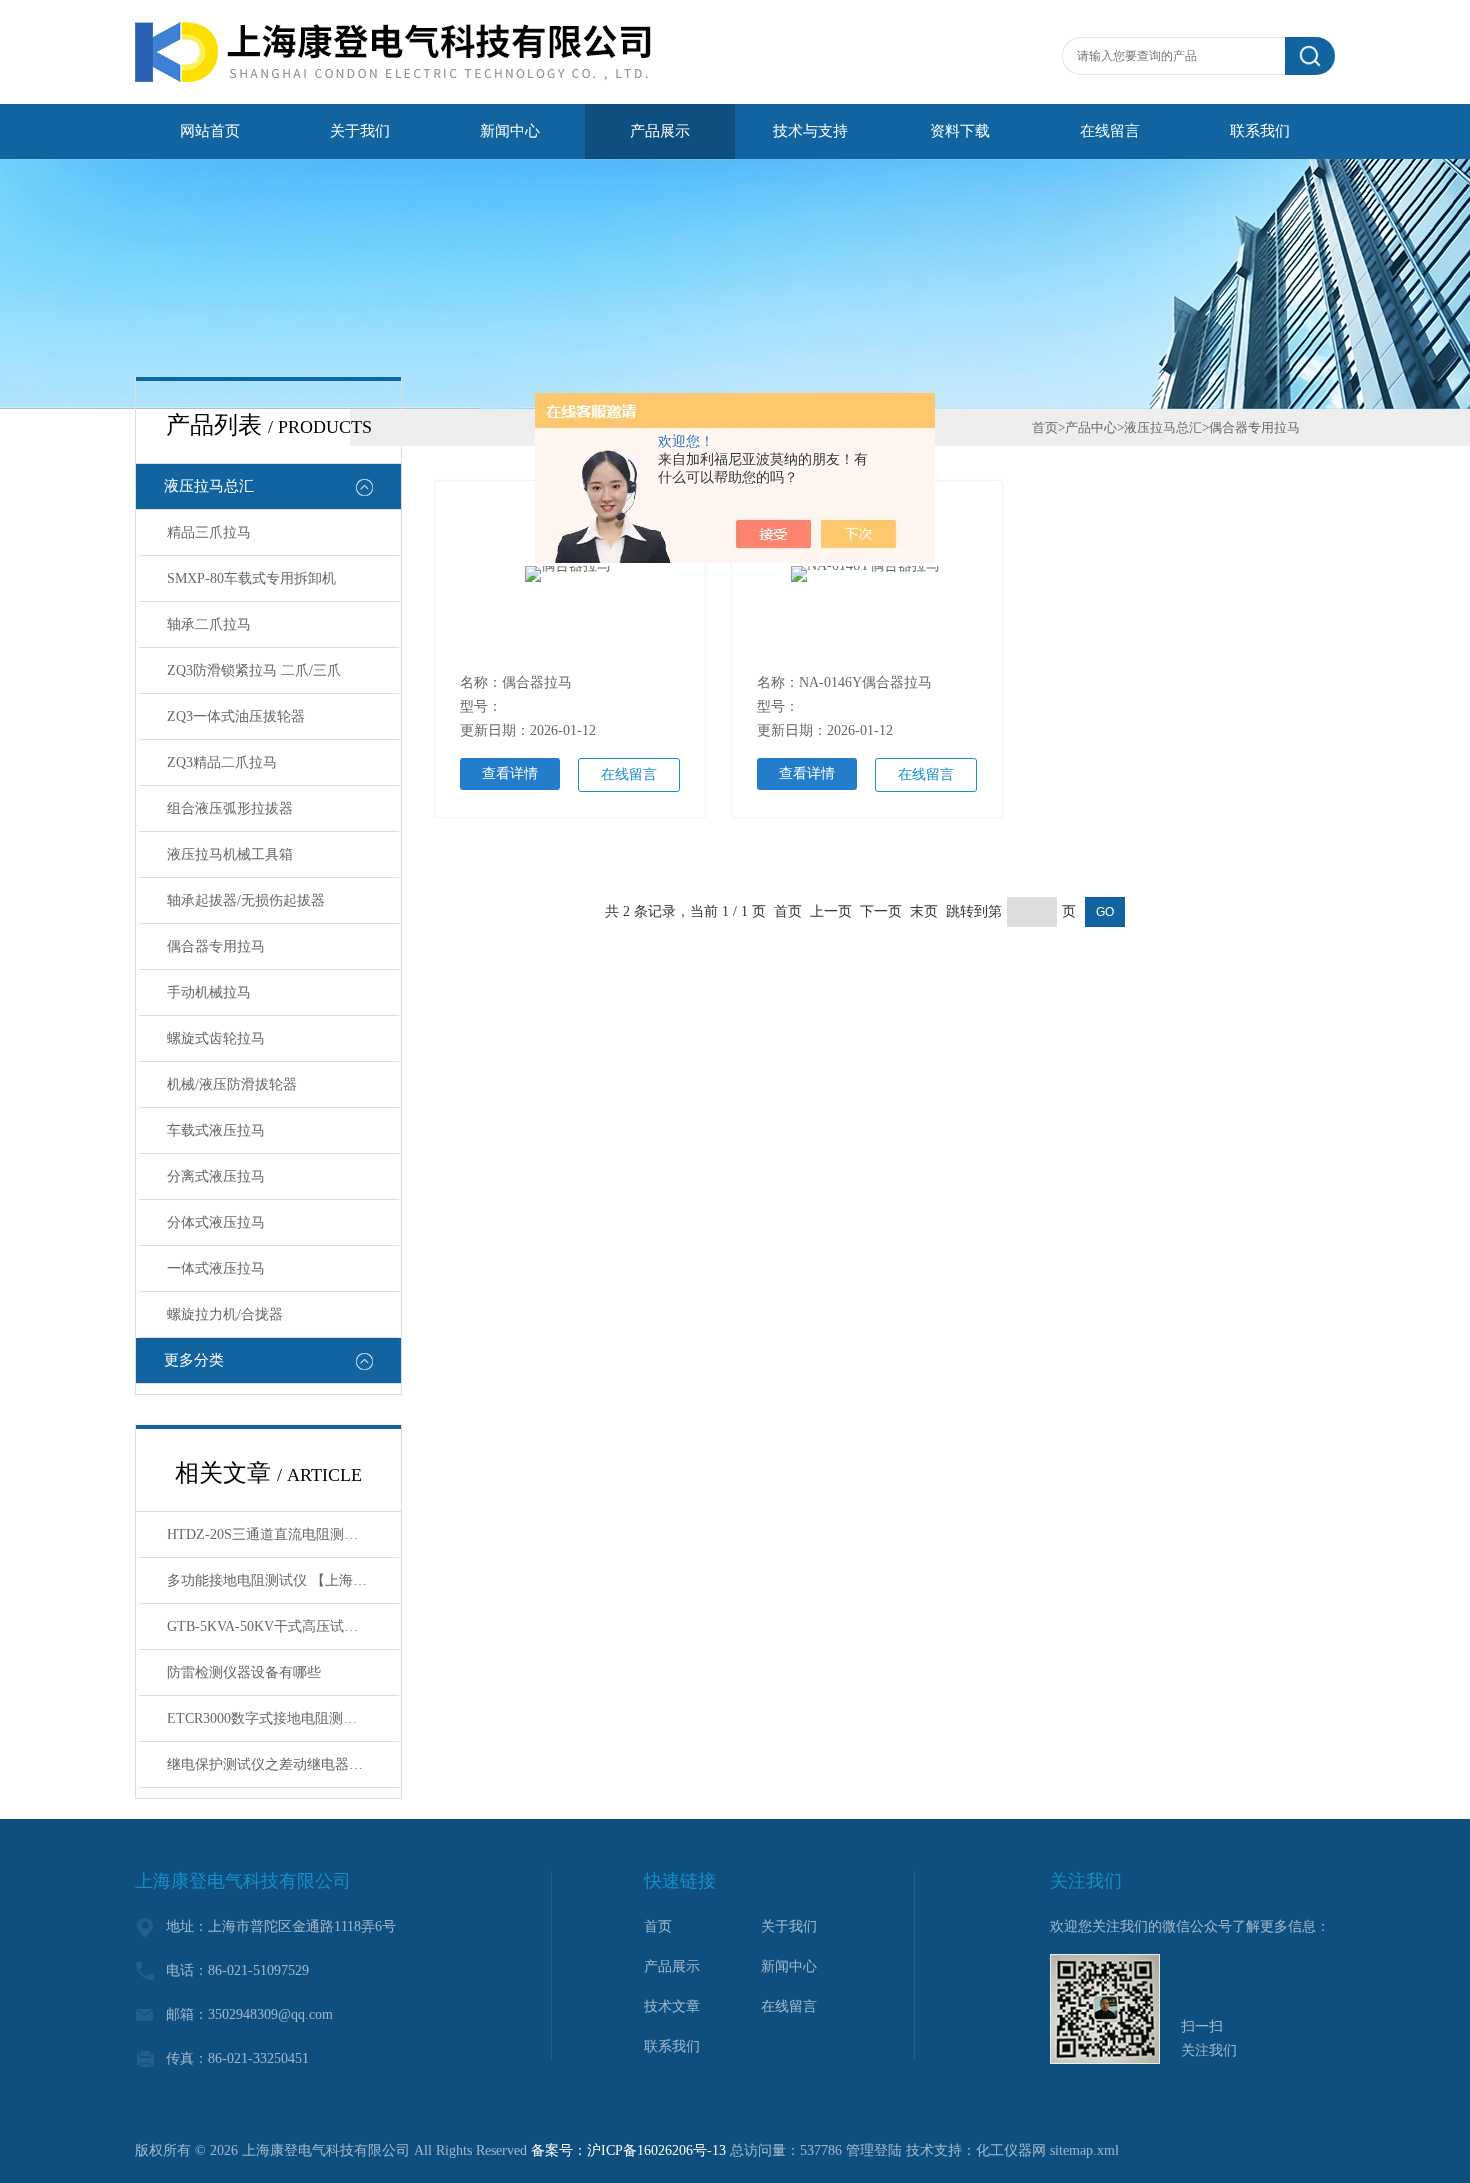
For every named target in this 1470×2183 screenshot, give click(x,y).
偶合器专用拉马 (216, 946)
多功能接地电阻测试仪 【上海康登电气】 (283, 1580)
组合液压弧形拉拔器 (230, 808)
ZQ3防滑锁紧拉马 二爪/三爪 (254, 670)
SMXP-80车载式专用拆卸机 (251, 578)
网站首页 (210, 131)
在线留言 (1110, 131)
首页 (1045, 427)
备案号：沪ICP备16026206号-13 (628, 2150)
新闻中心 (510, 131)
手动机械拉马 (209, 992)
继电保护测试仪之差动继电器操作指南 (283, 1764)
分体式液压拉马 (216, 1222)
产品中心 (1091, 427)
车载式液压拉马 (216, 1130)
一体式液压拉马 (216, 1268)
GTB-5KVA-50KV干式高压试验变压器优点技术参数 (283, 1626)
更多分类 (194, 1360)
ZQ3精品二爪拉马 (222, 762)
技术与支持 (810, 131)
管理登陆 (874, 2150)
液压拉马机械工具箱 (230, 854)
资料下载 (960, 131)
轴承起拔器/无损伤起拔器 (246, 900)
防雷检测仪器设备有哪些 (244, 1672)
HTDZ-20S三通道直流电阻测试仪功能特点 (283, 1534)
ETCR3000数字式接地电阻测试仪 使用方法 (283, 1718)
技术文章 (672, 2006)
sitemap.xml (1084, 2150)
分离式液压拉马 (216, 1176)
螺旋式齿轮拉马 (216, 1038)
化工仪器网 (1011, 2150)
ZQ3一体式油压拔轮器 (236, 716)
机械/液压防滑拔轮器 (232, 1084)
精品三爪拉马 (209, 532)
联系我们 (1260, 131)
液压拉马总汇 (209, 486)
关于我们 (360, 131)
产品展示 (660, 131)
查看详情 (510, 773)
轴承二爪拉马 (209, 624)
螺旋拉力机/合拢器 (225, 1314)
